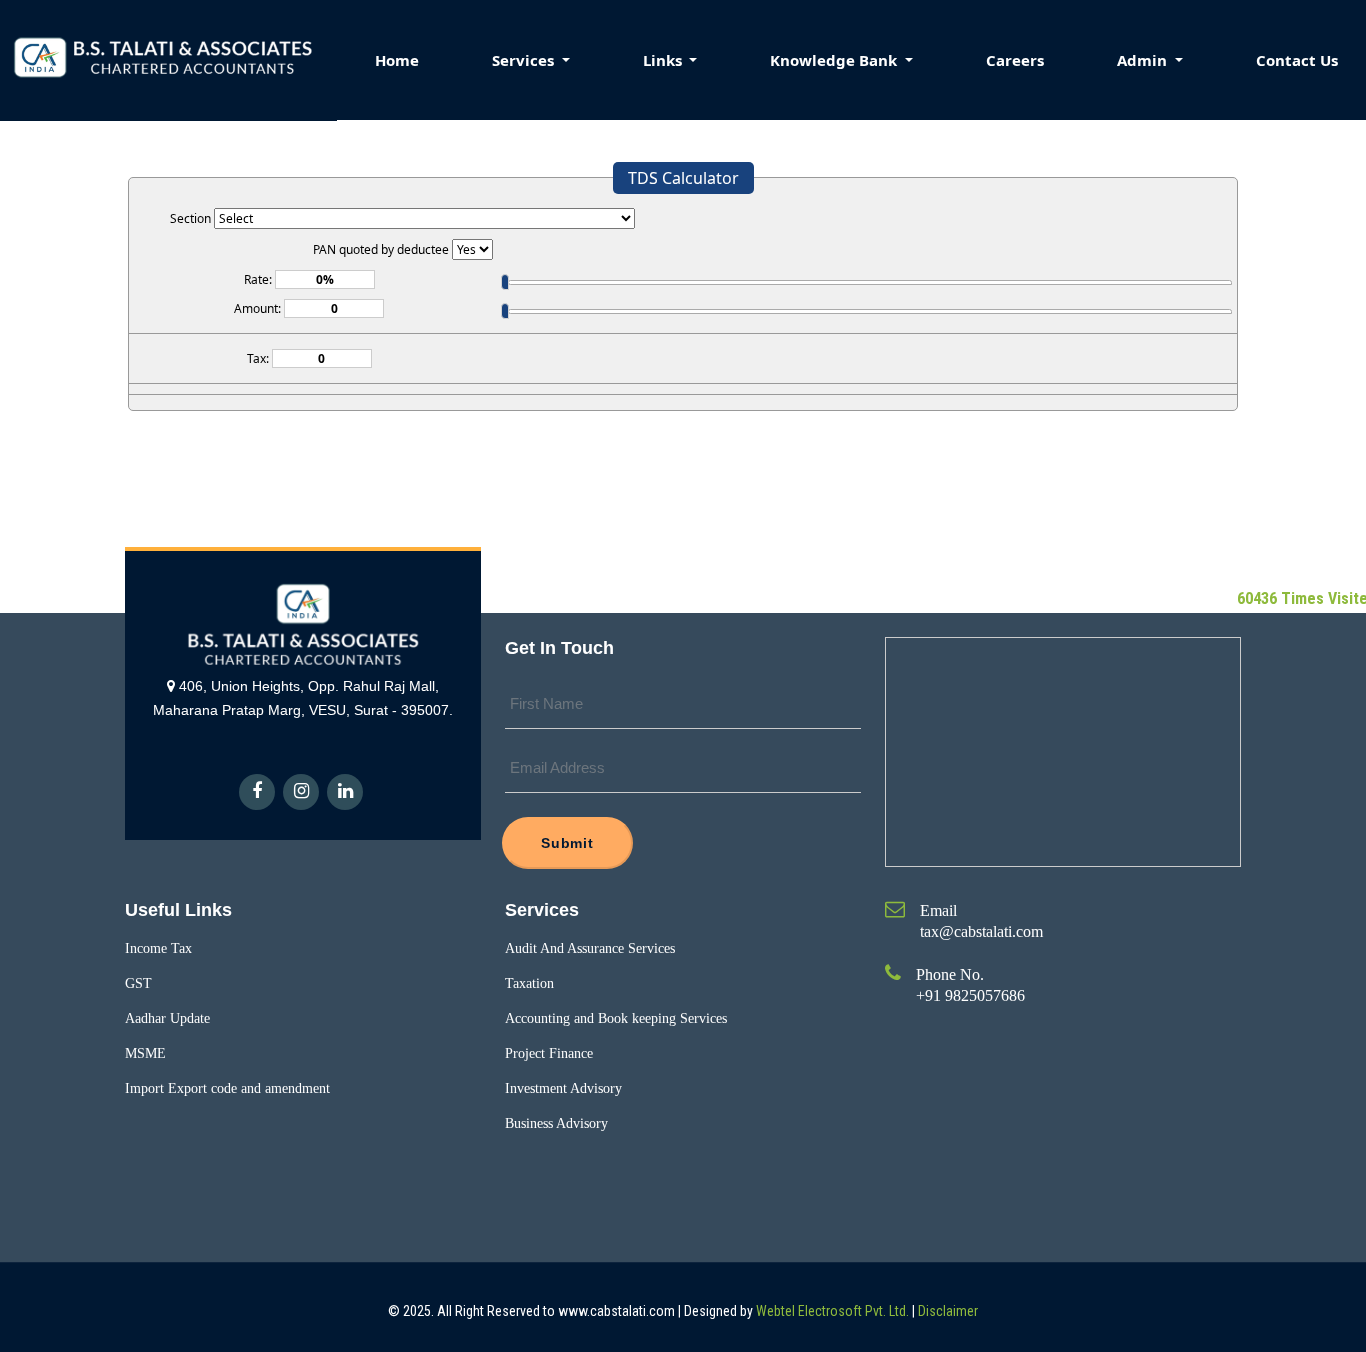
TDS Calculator (683, 178)
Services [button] (525, 60)
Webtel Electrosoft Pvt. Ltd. (832, 1311)
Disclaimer (948, 1311)
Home (397, 60)
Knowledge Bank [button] (835, 60)
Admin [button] (1144, 60)
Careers (1015, 60)
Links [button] (664, 60)
